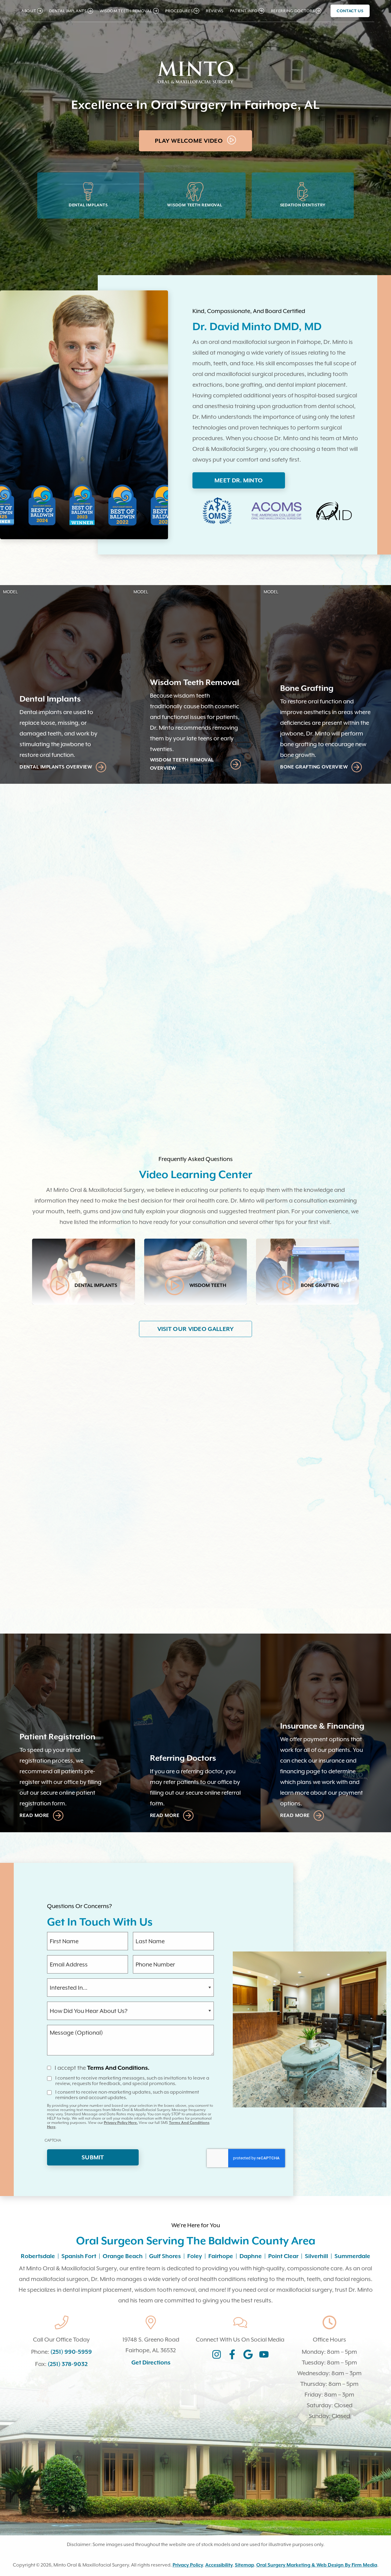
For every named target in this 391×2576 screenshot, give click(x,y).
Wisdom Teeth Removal (195, 205)
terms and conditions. (118, 2068)
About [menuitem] (29, 11)
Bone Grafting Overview (314, 767)
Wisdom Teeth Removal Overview (182, 764)
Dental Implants (88, 205)
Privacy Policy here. (121, 2123)
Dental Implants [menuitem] (68, 11)
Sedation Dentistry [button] (61, 858)
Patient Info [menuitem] (244, 11)
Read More (239, 1551)
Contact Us (350, 11)
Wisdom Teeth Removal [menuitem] (126, 11)
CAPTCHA (53, 2140)
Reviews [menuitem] (215, 11)
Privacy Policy (188, 2565)
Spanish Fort (79, 2256)
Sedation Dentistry (303, 205)
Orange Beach (123, 2256)
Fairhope (221, 2256)
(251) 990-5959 (71, 2352)
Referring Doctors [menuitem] (293, 11)
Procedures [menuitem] (179, 11)
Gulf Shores (165, 2256)
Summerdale (352, 2256)
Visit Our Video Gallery (196, 1329)
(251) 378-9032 (68, 2364)
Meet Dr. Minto (239, 480)
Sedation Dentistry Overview (89, 1055)
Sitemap (245, 2565)
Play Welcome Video (190, 141)
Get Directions (151, 2362)
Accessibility (219, 2565)
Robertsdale (38, 2256)
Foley (195, 2256)
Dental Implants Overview (56, 767)
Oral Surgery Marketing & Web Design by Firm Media (317, 2565)
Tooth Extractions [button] (61, 871)
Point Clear (283, 2256)
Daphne (251, 2256)
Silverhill (316, 2256)
